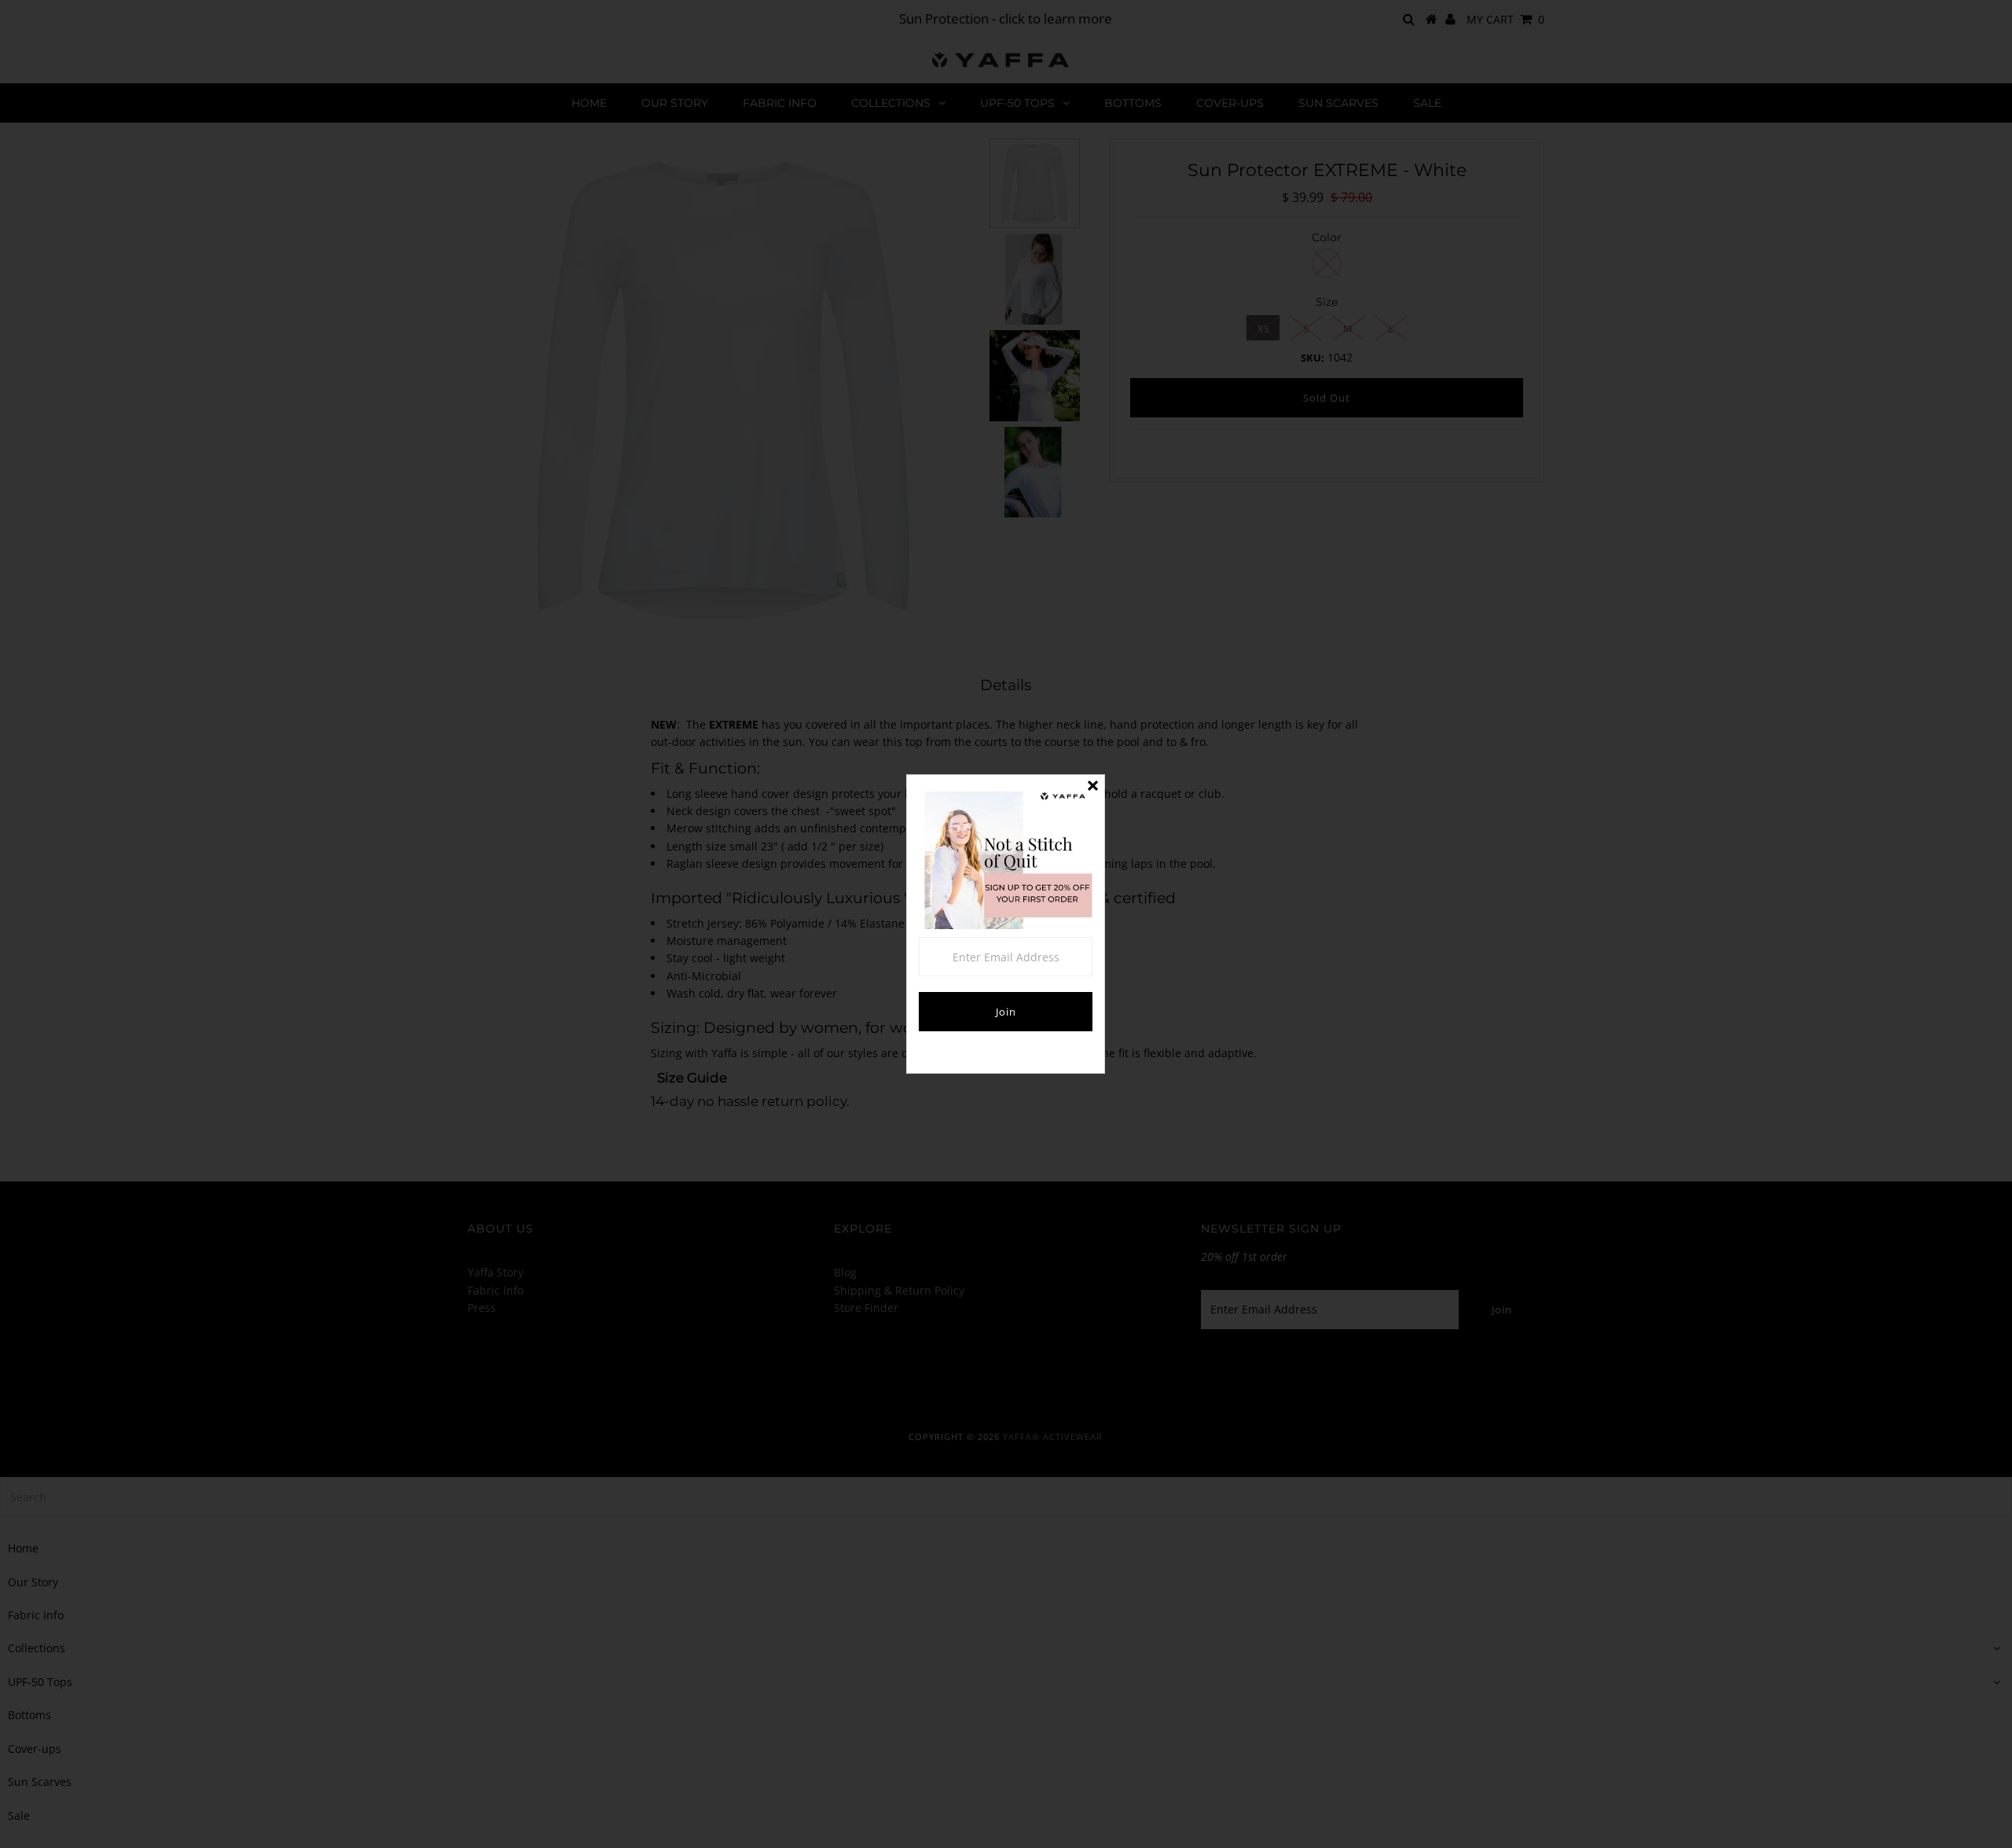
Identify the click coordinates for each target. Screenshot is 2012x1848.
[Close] (1092, 787)
